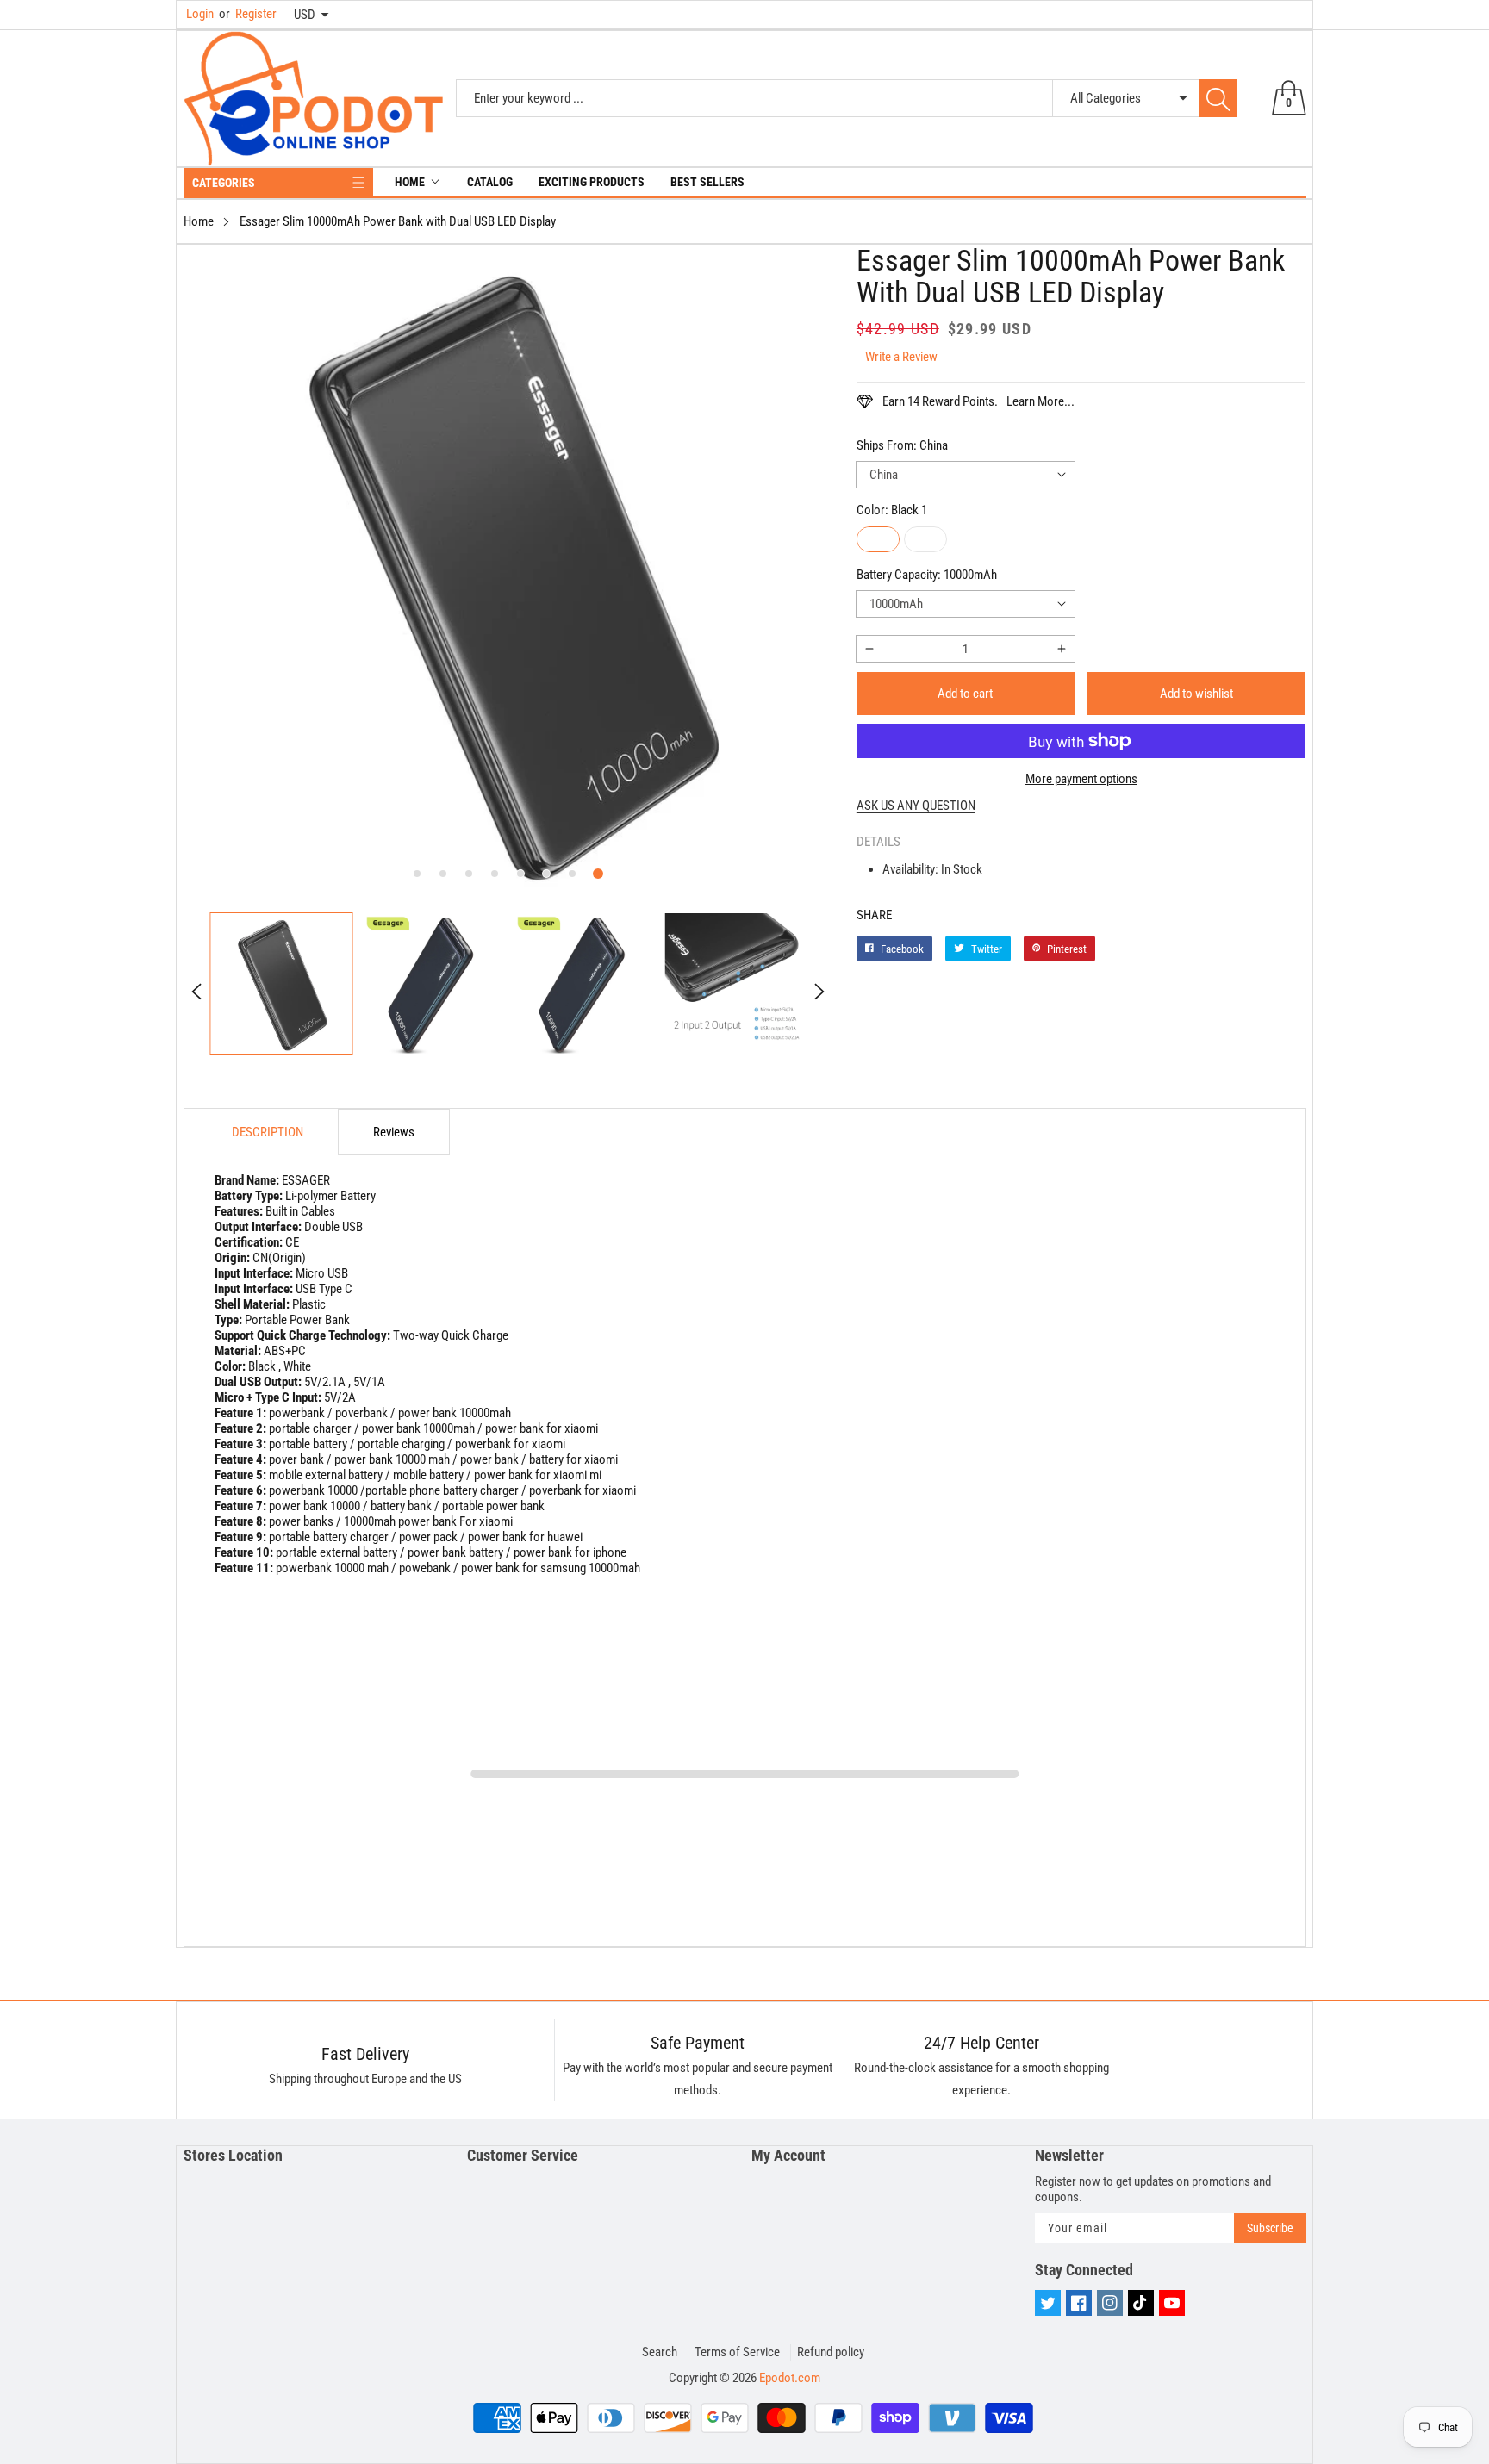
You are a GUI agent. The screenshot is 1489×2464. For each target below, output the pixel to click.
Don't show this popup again (756, 1400)
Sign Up (914, 1360)
